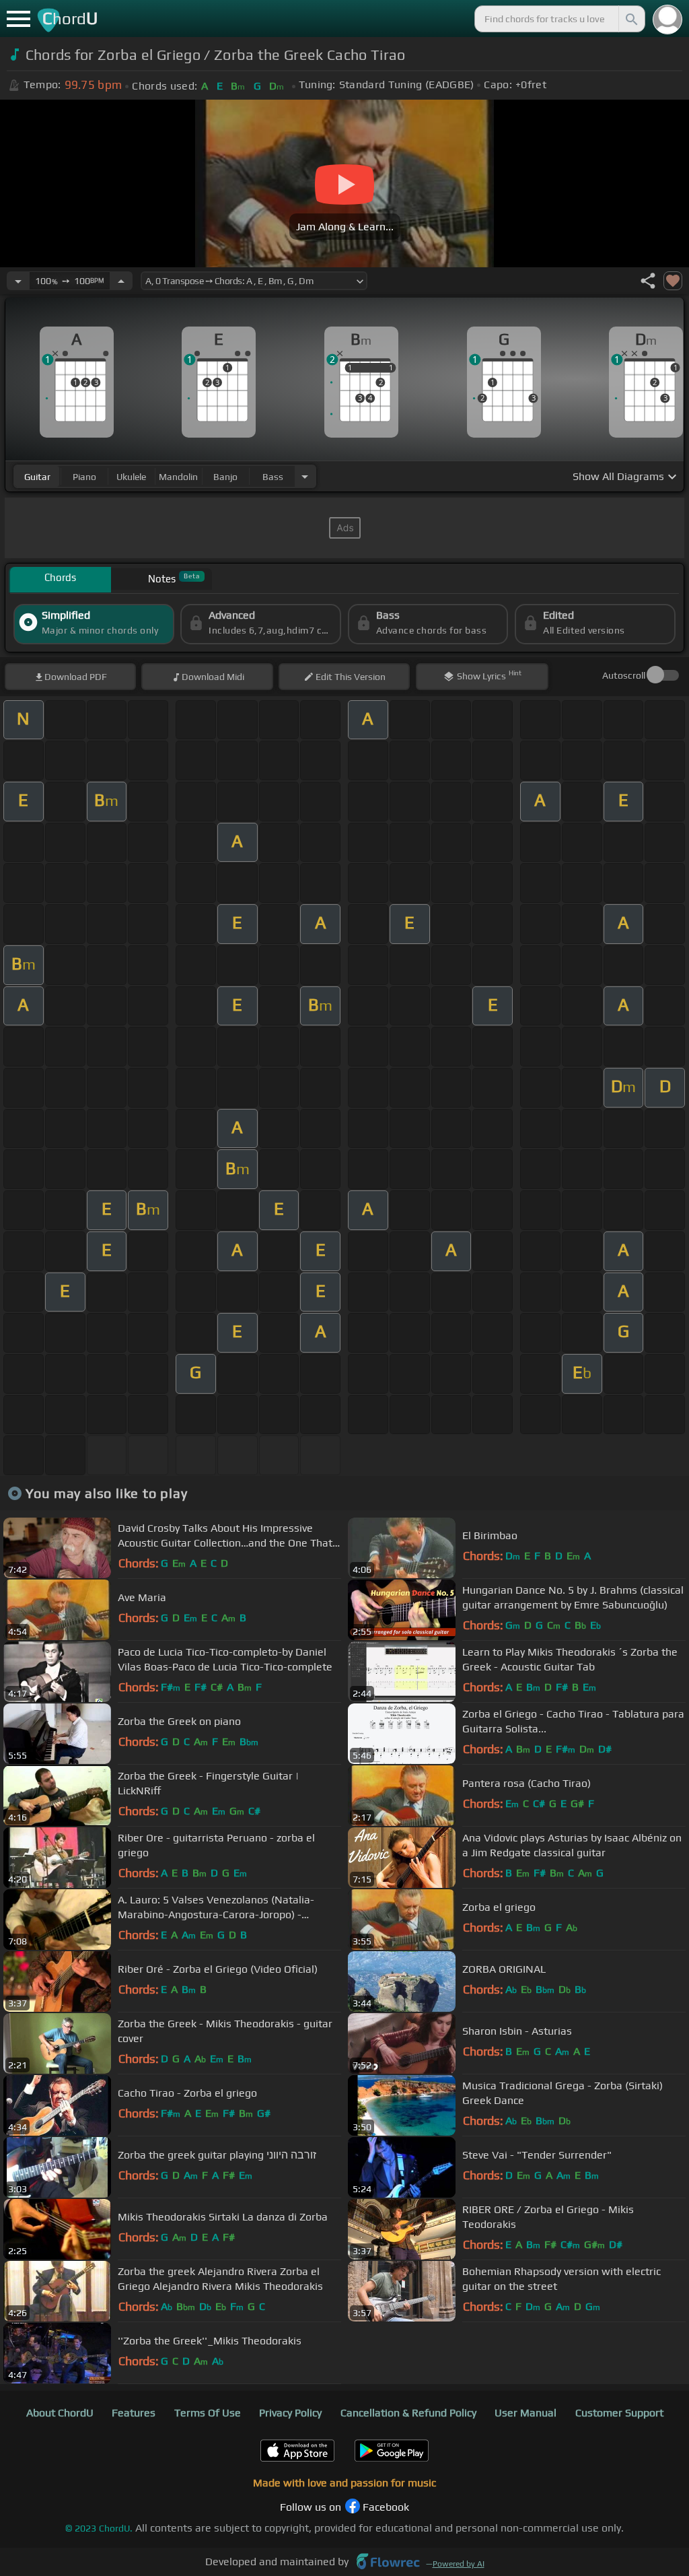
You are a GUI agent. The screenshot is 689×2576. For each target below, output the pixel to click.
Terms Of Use (208, 2413)
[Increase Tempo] (121, 281)
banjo (225, 477)
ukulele (131, 477)
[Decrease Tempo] (18, 281)
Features (134, 2413)
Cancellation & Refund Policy (408, 2413)
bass (273, 477)
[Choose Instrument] (305, 476)
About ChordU (60, 2413)
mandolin (178, 477)
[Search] (630, 19)
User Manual (525, 2413)
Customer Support (619, 2413)
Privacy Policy (290, 2413)
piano (84, 477)
